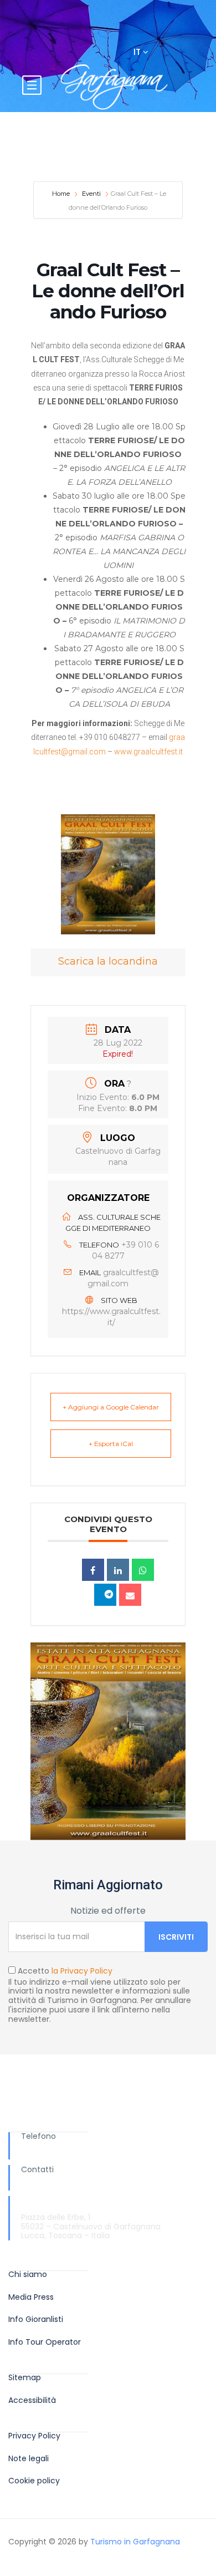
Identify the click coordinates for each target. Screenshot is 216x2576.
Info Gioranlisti (36, 2319)
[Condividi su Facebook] (93, 1570)
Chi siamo (28, 2275)
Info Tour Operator (45, 2342)
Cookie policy (34, 2481)
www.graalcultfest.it (148, 752)
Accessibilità (32, 2400)
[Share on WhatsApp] (143, 1570)
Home (62, 194)
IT (138, 52)
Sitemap (25, 2378)
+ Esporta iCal (111, 1444)
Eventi (91, 194)
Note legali (29, 2459)
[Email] (130, 1595)
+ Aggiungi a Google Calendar (111, 1407)
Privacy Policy (34, 2436)
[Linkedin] (118, 1570)
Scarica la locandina (108, 961)
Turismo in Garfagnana (135, 2542)
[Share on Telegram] (105, 1595)
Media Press (31, 2297)
